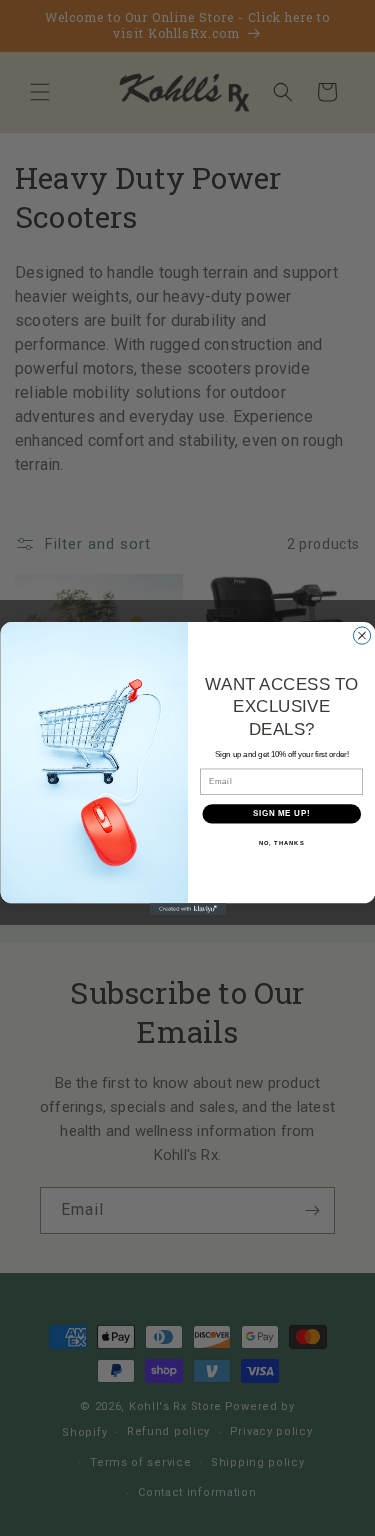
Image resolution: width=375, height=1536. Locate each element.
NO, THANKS (281, 842)
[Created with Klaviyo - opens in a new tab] (187, 909)
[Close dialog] (361, 634)
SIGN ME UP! (281, 813)
